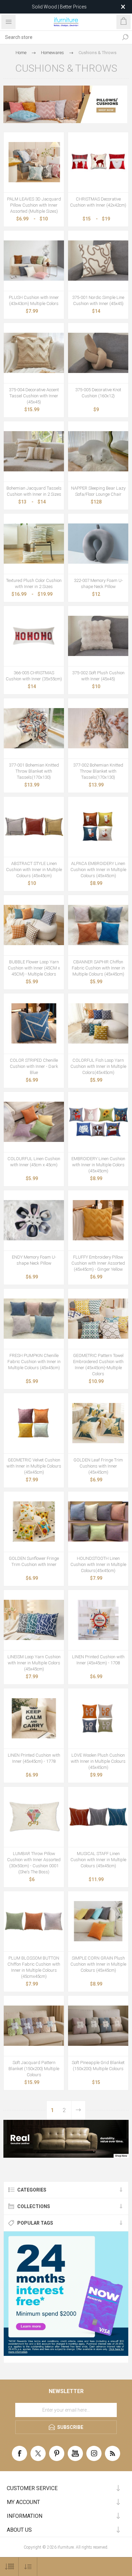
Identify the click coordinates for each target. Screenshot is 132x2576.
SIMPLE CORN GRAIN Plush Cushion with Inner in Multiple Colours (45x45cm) (98, 1964)
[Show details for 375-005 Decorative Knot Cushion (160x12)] (98, 353)
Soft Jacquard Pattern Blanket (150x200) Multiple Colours (34, 2069)
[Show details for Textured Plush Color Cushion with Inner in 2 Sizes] (34, 544)
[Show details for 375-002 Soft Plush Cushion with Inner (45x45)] (98, 636)
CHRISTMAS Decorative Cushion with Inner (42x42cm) (98, 202)
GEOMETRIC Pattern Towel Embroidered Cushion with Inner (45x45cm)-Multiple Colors (98, 1365)
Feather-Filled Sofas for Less (59, 7)
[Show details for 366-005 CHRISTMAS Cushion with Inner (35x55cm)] (34, 636)
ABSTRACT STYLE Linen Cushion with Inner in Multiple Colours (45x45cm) (34, 870)
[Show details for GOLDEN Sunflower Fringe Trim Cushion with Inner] (34, 1522)
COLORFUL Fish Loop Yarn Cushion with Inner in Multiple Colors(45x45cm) (98, 1066)
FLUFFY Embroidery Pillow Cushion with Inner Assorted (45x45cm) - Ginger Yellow (98, 1263)
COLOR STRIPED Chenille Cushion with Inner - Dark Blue (34, 1066)
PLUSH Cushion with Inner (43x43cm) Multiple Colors (34, 300)
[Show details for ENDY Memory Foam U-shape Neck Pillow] (34, 1220)
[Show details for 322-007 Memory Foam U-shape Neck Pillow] (98, 544)
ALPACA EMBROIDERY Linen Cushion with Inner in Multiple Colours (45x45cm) (98, 870)
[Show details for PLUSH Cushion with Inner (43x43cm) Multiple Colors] (34, 261)
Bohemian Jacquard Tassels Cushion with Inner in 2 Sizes (34, 491)
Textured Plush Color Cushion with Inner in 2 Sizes (34, 583)
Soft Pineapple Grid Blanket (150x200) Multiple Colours (98, 2066)
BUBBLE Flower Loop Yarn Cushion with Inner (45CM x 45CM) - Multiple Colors (34, 968)
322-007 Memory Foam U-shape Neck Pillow (98, 583)
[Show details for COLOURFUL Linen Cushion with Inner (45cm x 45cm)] (34, 1122)
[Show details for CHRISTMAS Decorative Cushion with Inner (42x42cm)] (98, 162)
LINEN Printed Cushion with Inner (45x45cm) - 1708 (98, 1660)
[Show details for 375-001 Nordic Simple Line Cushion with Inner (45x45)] (98, 261)
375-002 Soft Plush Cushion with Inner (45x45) (98, 676)
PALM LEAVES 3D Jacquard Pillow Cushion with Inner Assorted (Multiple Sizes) (34, 205)
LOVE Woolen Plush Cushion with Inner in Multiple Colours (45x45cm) (98, 1761)
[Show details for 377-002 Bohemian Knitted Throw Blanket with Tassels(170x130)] (98, 728)
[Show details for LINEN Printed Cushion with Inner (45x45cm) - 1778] (34, 1718)
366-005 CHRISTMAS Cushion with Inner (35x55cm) (34, 676)
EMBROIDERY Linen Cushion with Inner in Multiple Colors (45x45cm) (98, 1165)
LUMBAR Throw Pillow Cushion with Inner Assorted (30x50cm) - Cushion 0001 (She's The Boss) (34, 1863)
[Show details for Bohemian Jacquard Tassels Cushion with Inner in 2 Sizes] (34, 451)
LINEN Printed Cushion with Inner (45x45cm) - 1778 (34, 1758)
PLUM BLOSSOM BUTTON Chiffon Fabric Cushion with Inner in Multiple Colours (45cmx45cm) (34, 1967)
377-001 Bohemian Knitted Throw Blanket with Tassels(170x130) (34, 771)
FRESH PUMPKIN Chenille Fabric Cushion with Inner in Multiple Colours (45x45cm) (34, 1362)
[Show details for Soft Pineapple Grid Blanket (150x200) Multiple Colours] (98, 2026)
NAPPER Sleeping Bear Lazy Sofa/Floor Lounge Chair (98, 491)
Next (78, 2110)
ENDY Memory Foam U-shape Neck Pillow (34, 1260)
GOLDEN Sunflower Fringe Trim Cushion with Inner (34, 1561)
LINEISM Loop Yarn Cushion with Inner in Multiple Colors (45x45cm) (34, 1663)
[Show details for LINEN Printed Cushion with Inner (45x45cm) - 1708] (98, 1620)
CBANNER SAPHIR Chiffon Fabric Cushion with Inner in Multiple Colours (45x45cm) (98, 968)
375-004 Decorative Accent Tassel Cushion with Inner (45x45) (34, 396)
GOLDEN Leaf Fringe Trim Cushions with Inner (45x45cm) (98, 1466)
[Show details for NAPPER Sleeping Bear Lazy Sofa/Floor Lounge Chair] (98, 451)
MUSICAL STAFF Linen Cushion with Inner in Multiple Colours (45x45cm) (98, 1860)
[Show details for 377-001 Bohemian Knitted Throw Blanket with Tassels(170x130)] (34, 728)
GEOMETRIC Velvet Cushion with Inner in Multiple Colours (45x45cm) (34, 1466)
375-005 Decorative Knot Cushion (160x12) (98, 393)
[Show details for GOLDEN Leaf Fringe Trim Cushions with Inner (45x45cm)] (98, 1423)
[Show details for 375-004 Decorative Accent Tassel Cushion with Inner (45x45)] (34, 353)
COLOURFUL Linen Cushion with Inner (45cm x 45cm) (34, 1162)
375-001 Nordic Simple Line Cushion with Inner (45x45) (98, 300)
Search (125, 37)
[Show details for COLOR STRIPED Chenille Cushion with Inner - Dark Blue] (34, 1024)
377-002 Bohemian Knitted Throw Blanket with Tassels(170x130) (98, 771)
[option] (66, 2139)
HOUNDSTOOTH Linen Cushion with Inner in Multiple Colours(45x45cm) (98, 1564)
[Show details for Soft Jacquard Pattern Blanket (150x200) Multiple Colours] (34, 2026)
